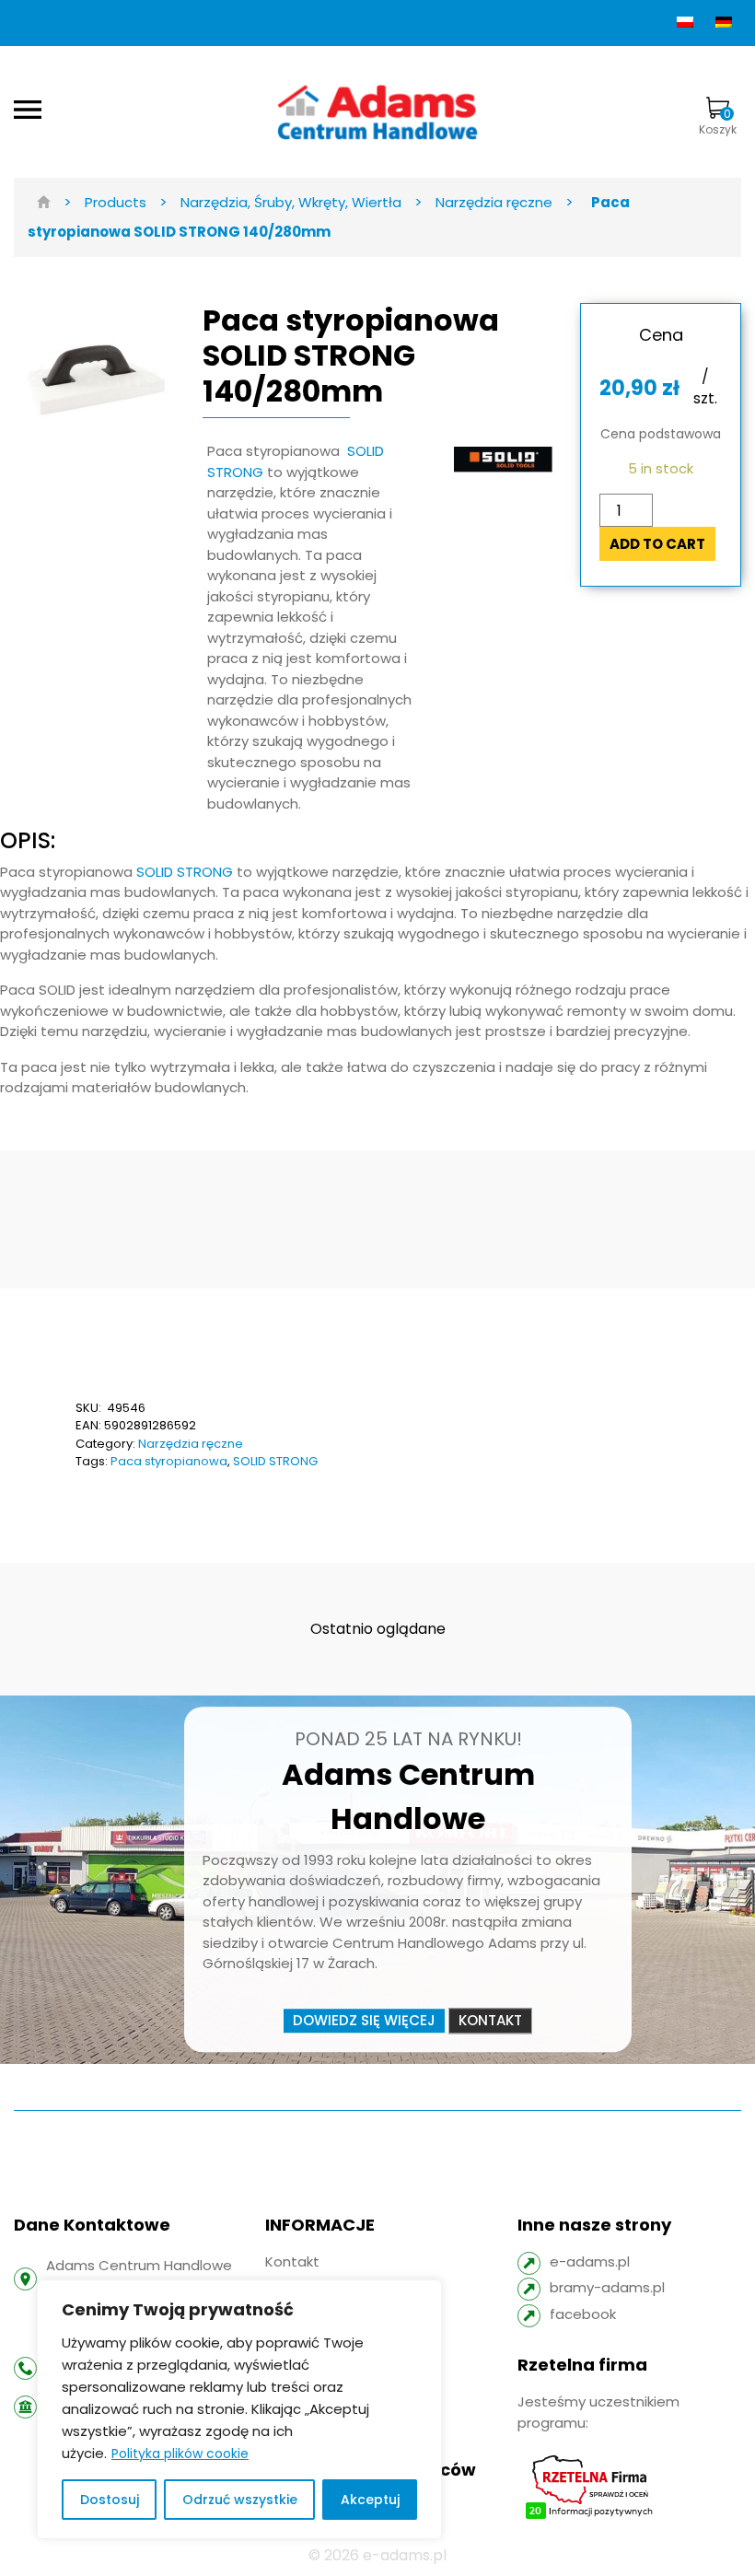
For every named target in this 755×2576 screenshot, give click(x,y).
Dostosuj (110, 2500)
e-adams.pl (590, 2261)
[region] (239, 2409)
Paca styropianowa (169, 1461)
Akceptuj (370, 2500)
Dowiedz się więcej (364, 2020)
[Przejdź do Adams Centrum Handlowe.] (44, 202)
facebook (583, 2314)
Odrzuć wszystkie (240, 2500)
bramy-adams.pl (607, 2287)
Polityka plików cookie (180, 2454)
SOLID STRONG (185, 872)
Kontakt (490, 2020)
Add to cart (657, 544)
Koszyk (718, 122)
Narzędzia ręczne (191, 1444)
